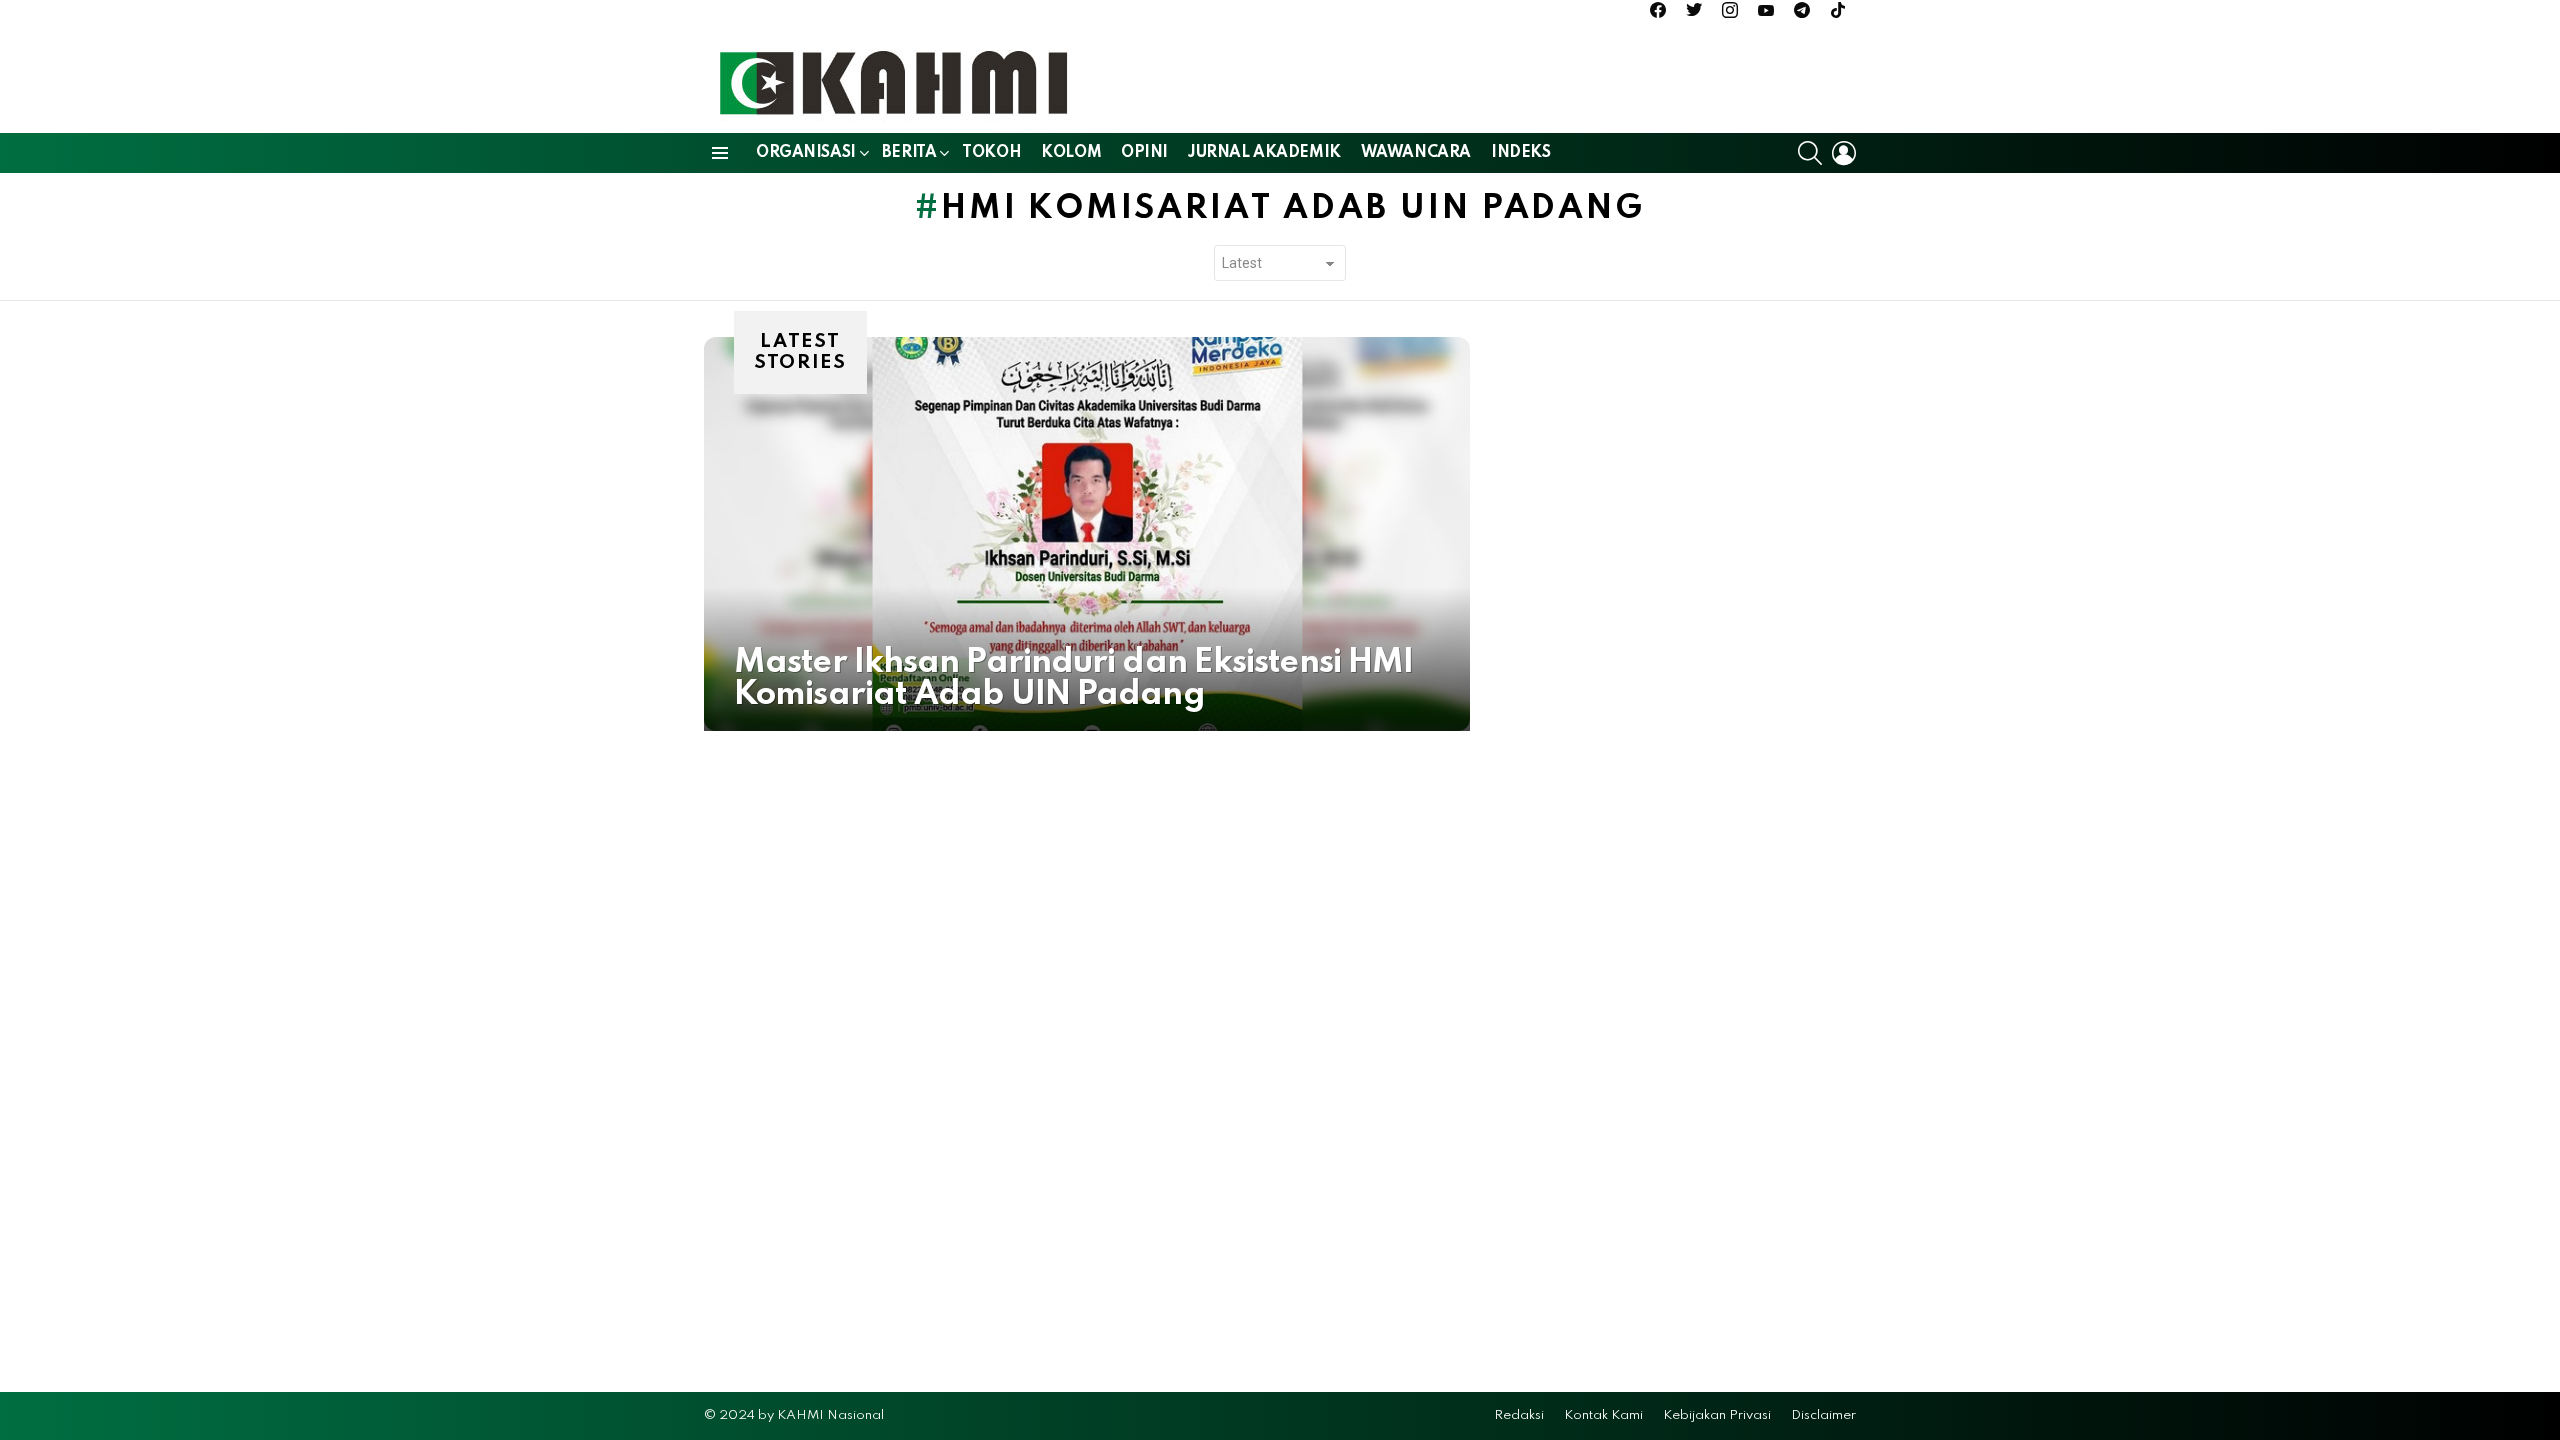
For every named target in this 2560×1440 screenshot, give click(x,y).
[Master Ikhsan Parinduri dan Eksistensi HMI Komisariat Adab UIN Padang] (1087, 534)
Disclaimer (1823, 1415)
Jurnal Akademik (1264, 153)
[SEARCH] (1810, 153)
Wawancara (1416, 153)
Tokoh (991, 153)
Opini (1144, 153)
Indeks (1520, 153)
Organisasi (806, 153)
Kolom (1071, 153)
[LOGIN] (1844, 153)
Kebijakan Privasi (1717, 1415)
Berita (909, 153)
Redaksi (1519, 1415)
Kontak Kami (1603, 1415)
